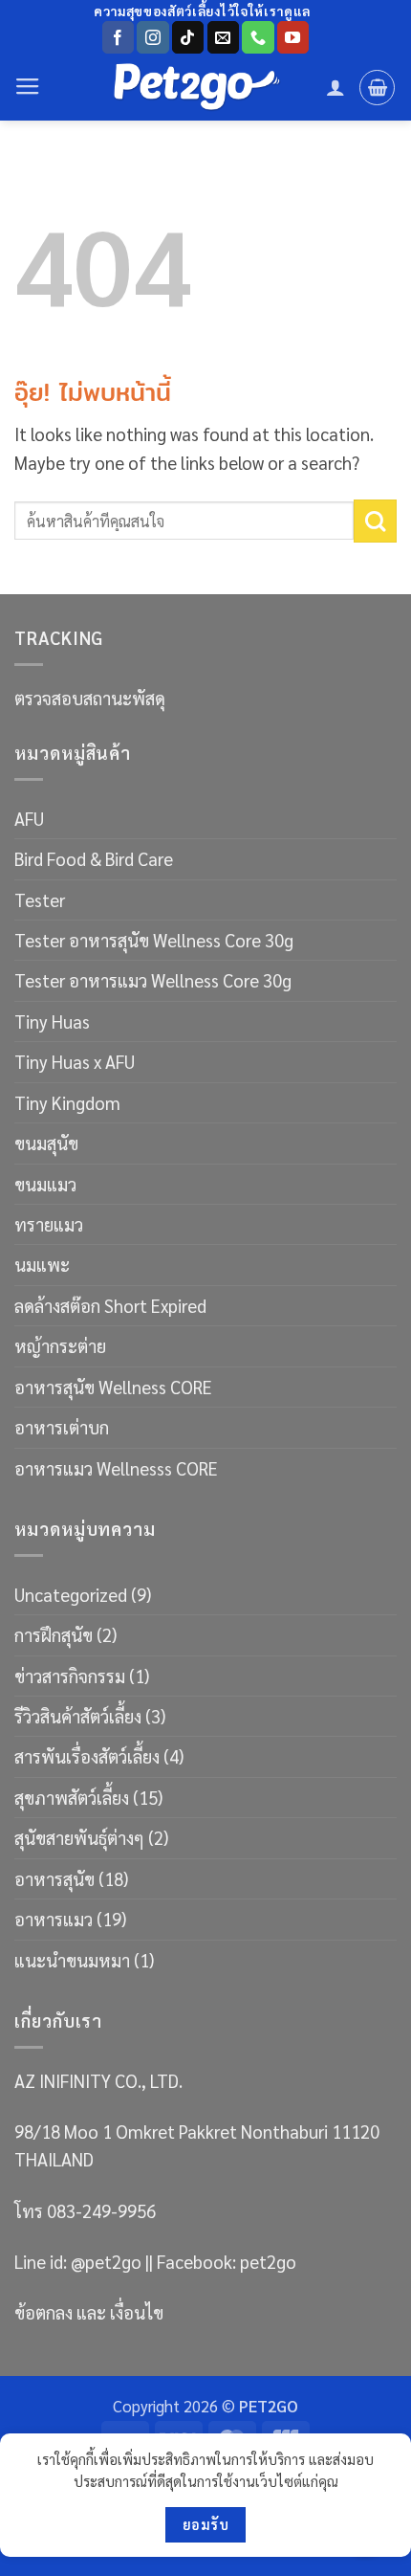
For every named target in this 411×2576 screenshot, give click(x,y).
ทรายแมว (49, 1224)
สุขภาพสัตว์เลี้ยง (72, 1797)
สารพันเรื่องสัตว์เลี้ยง (87, 1756)
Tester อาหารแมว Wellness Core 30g (153, 980)
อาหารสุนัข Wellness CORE (113, 1387)
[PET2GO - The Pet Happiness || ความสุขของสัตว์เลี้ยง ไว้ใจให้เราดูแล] (197, 87)
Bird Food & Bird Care (94, 858)
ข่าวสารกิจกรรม (70, 1676)
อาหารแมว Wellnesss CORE (116, 1468)
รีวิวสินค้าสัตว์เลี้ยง (78, 1716)
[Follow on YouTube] (293, 37)
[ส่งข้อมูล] (375, 521)
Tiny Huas (52, 1021)
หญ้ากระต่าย (60, 1345)
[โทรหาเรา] (258, 37)
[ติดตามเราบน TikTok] (188, 37)
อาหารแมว (54, 1919)
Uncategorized (71, 1594)
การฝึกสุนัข (54, 1634)
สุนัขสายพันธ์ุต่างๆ (79, 1837)
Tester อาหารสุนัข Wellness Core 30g (154, 940)
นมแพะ (42, 1264)
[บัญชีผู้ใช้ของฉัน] (335, 87)
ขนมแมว (45, 1184)
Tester (40, 899)
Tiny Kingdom (67, 1102)
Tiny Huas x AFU (75, 1061)
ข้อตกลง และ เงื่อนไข (89, 2312)
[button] (28, 87)
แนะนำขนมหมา (72, 1960)
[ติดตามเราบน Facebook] (118, 37)
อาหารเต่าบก (62, 1427)
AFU (29, 818)
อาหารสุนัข (54, 1878)
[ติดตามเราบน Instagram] (152, 37)
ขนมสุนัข (46, 1143)
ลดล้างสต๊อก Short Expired (110, 1305)
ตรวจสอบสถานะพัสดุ (90, 698)
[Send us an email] (223, 37)
